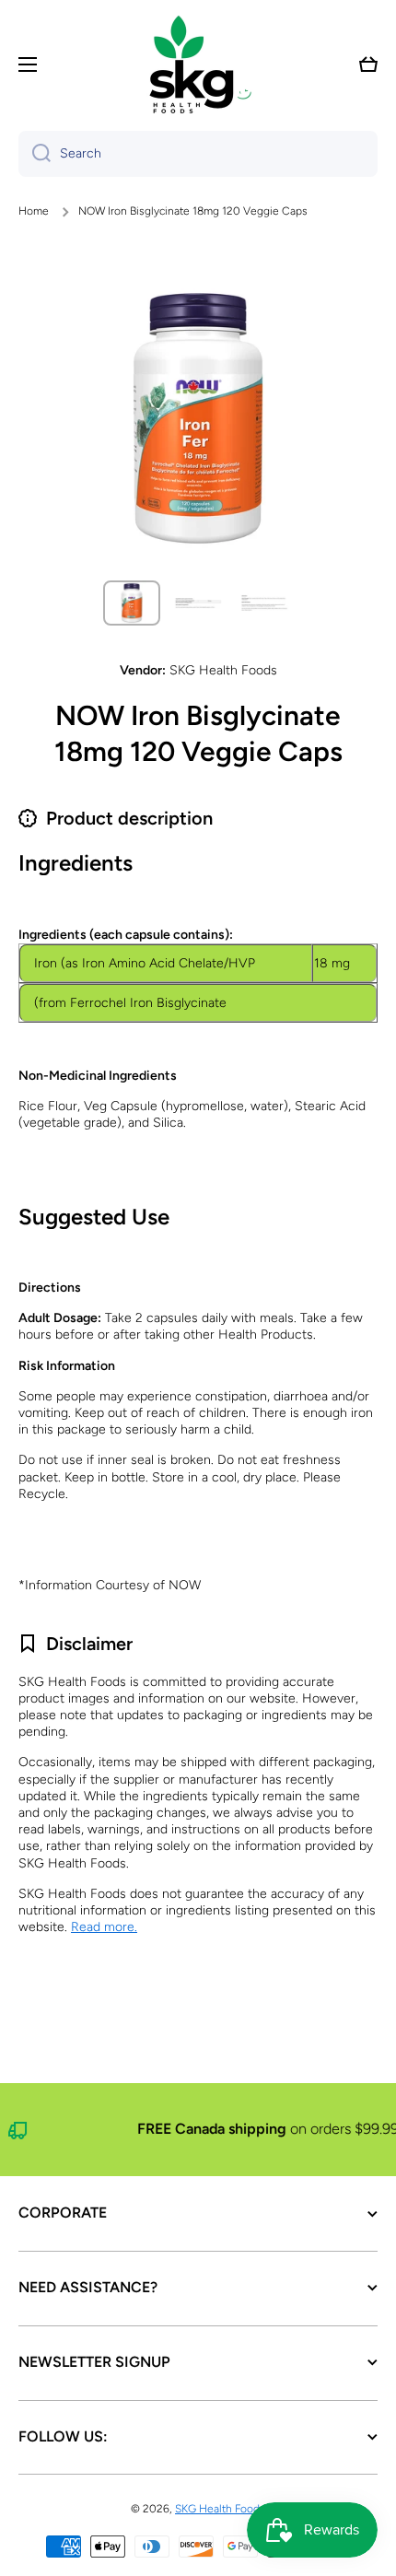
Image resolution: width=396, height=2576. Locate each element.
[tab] (198, 1332)
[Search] (35, 154)
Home (34, 211)
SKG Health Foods (220, 2509)
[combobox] (198, 154)
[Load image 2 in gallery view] (198, 603)
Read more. (104, 1927)
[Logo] (198, 64)
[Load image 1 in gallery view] (132, 603)
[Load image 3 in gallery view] (264, 603)
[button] (368, 64)
